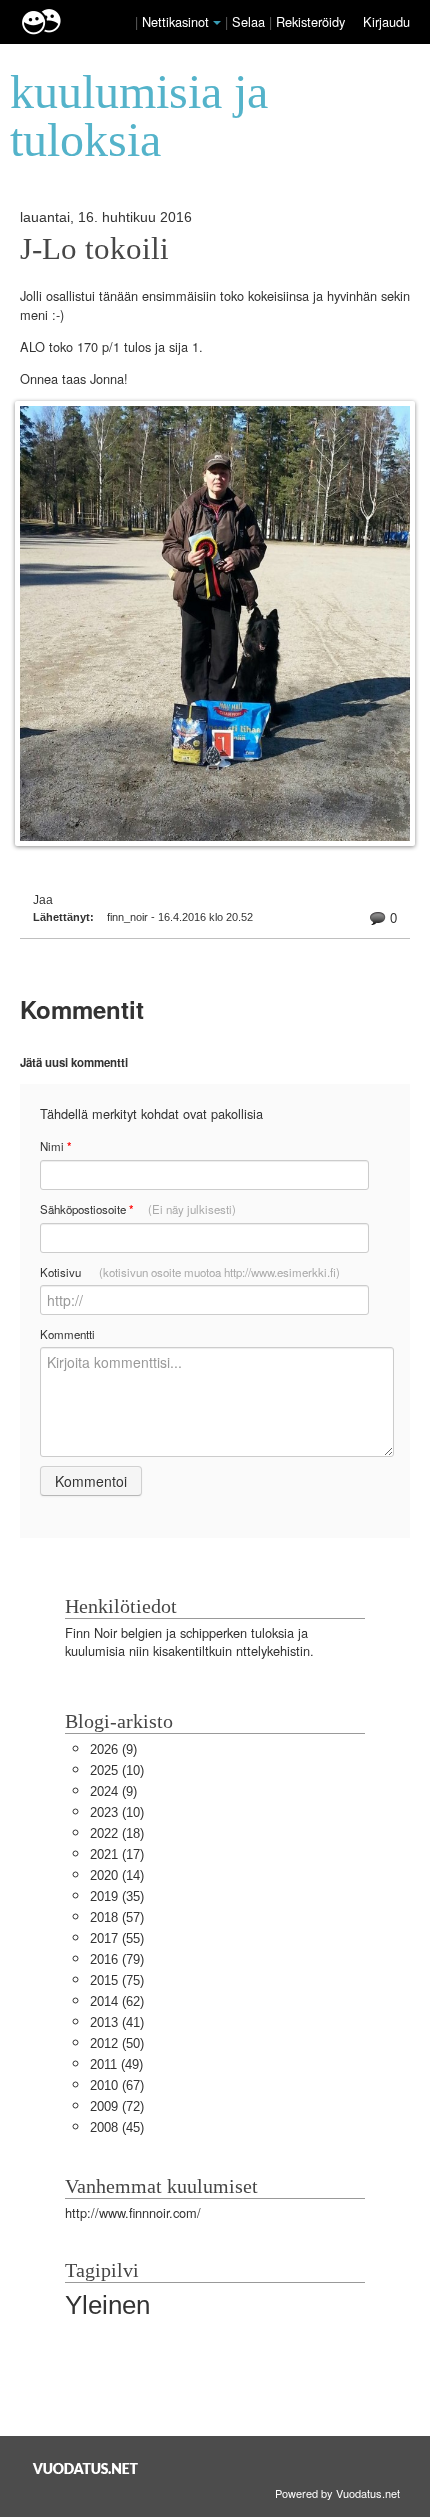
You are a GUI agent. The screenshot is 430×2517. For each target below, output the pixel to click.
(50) (117, 2043)
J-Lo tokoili (94, 249)
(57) (117, 1917)
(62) (117, 2001)
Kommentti (67, 1334)
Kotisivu (190, 1272)
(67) (117, 2085)
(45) (117, 2127)
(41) (117, 2022)
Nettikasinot (175, 21)
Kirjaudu (386, 21)
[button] (217, 23)
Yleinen (107, 2305)
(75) (117, 1980)
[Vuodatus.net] (86, 2468)
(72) (117, 2106)
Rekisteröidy (310, 21)
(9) (113, 1749)
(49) (116, 2064)
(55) (117, 1938)
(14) (117, 1875)
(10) (117, 1770)
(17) (117, 1854)
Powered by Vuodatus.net (337, 2493)
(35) (117, 1896)
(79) (117, 1959)
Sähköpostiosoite (138, 1209)
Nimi (55, 1146)
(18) (117, 1833)
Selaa (250, 21)
